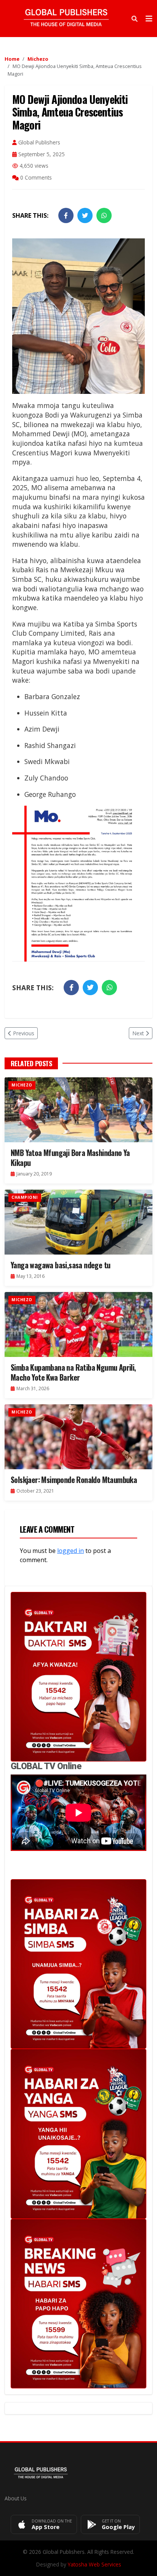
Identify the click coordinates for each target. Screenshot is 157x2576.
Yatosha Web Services (95, 2564)
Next (138, 1033)
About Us (16, 2498)
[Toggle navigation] (149, 19)
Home (12, 59)
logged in (70, 1551)
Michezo (38, 59)
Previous (24, 1033)
